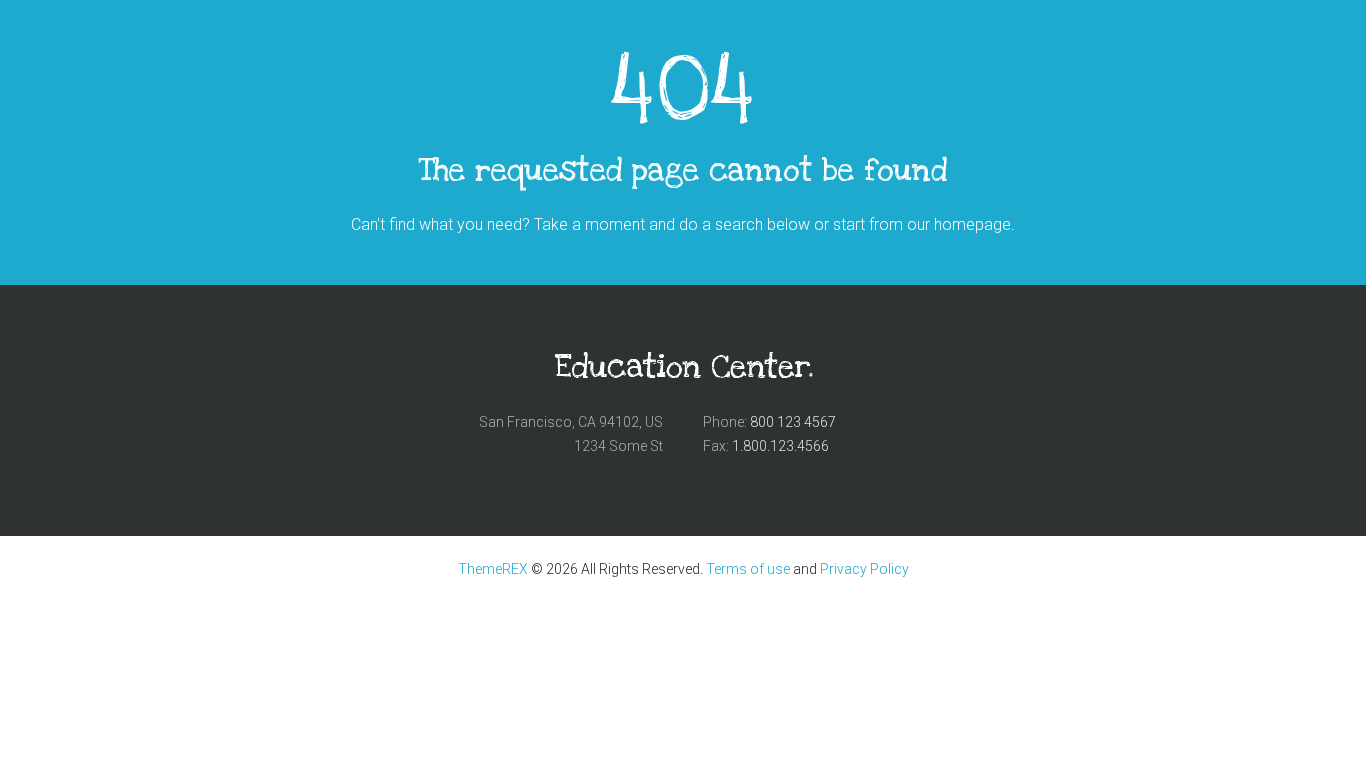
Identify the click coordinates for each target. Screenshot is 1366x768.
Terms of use (748, 569)
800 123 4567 (793, 422)
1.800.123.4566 (780, 446)
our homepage (959, 224)
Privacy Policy (864, 569)
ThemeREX (493, 569)
